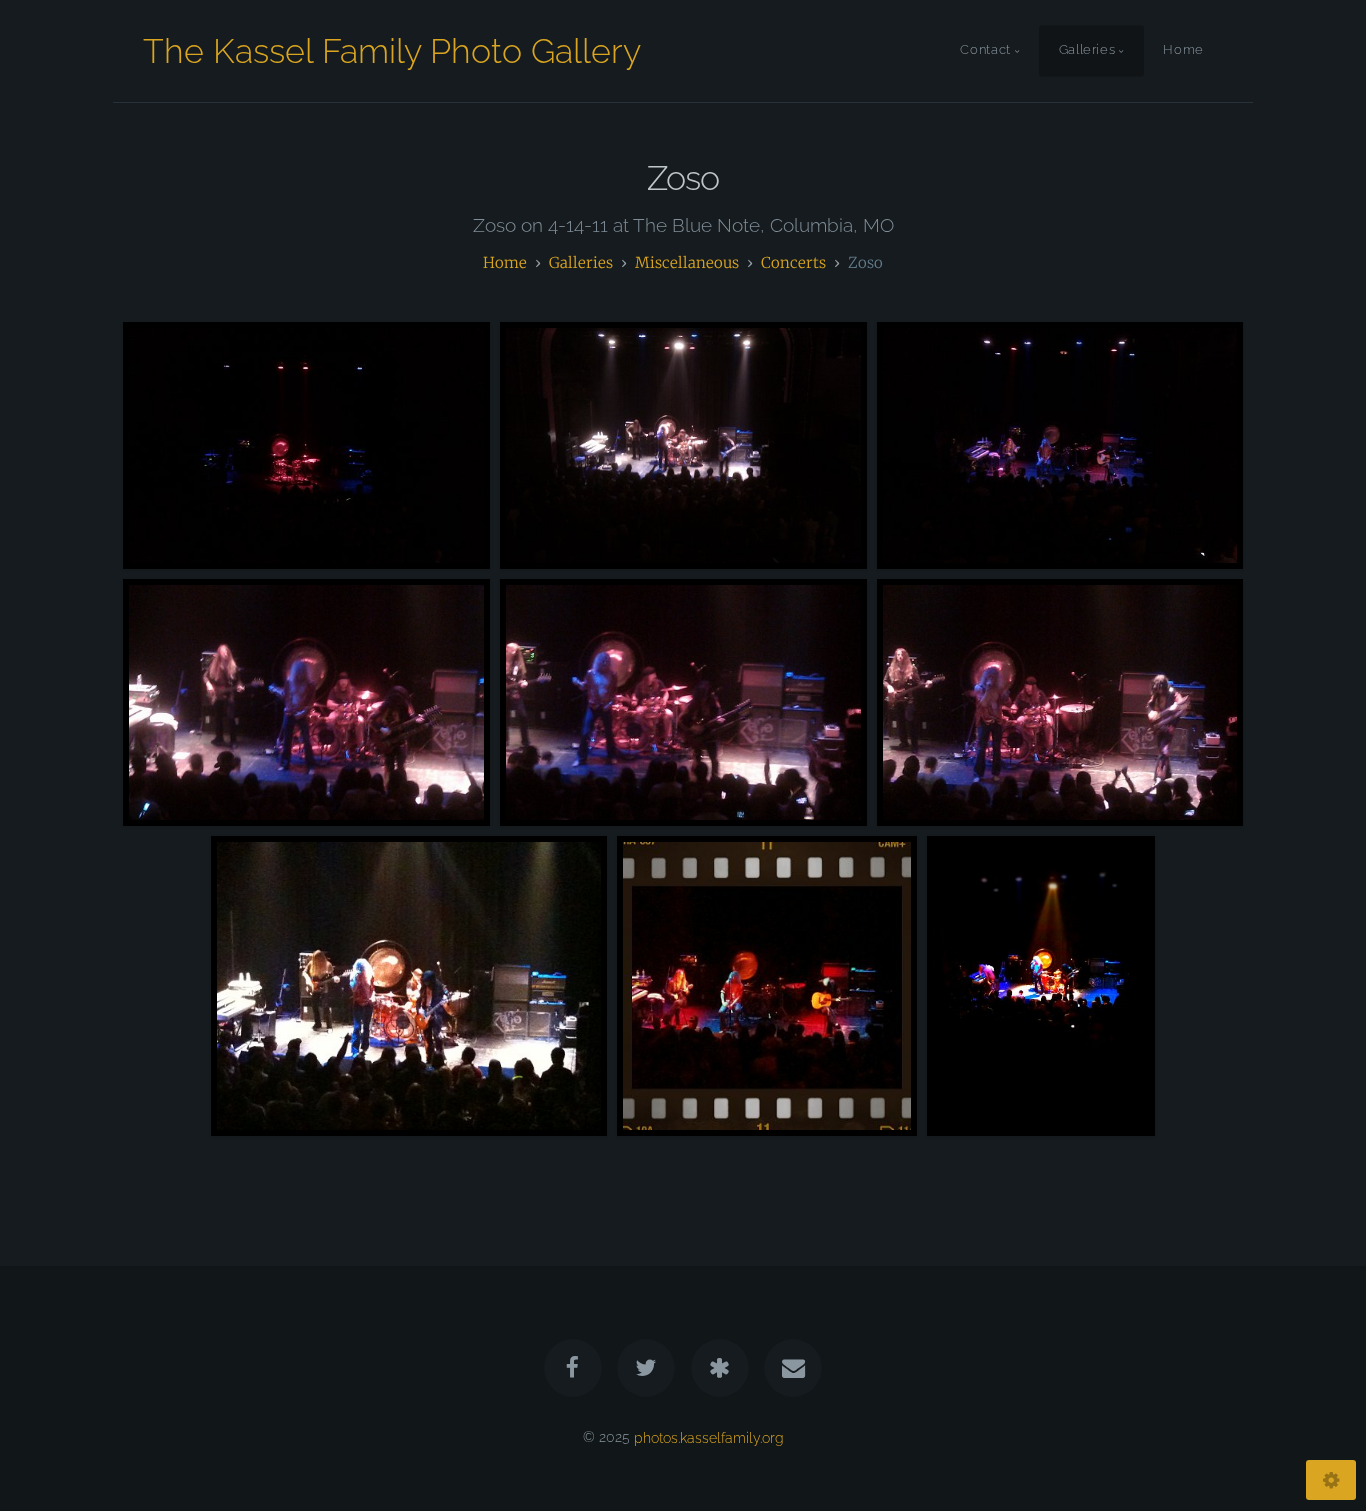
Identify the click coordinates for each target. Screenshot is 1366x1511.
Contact (985, 50)
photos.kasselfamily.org (709, 1436)
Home (1183, 50)
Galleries (1087, 50)
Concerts (793, 262)
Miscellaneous (687, 262)
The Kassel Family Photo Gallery (392, 51)
